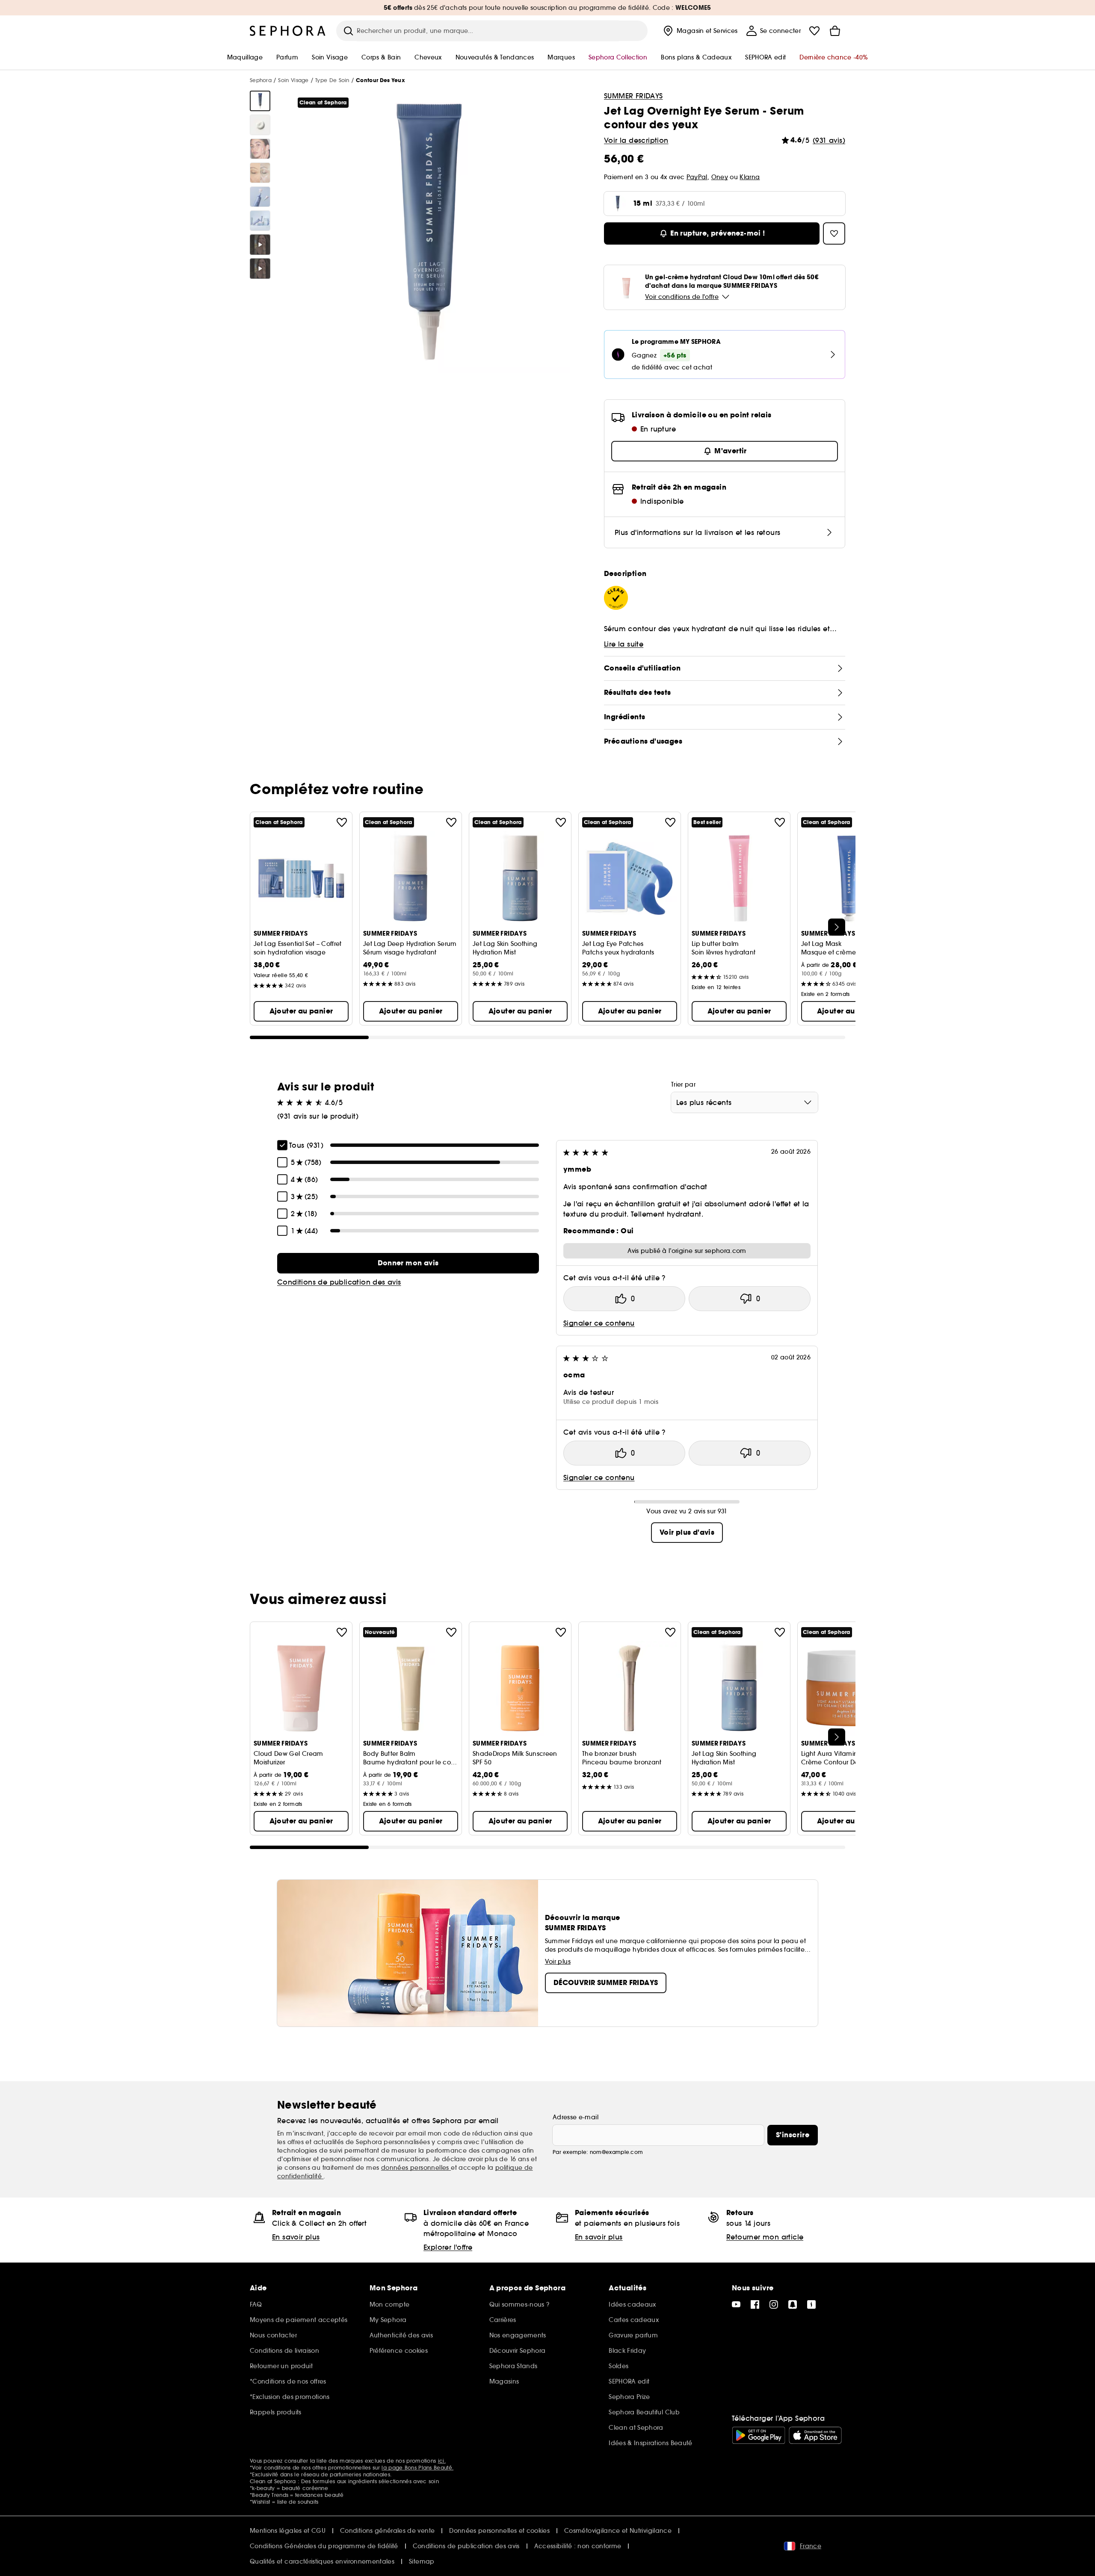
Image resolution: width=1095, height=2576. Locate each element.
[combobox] (744, 1102)
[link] (408, 1263)
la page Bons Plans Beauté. (417, 2468)
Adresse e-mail (576, 2117)
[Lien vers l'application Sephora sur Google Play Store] (759, 2435)
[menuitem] (700, 31)
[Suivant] (837, 927)
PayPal (697, 177)
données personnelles (416, 2168)
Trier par (683, 1084)
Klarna (750, 177)
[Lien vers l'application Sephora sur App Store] (815, 2435)
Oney (720, 177)
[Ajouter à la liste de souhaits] (342, 822)
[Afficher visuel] (260, 101)
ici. (442, 2461)
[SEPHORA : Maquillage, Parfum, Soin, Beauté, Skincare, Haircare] (288, 31)
